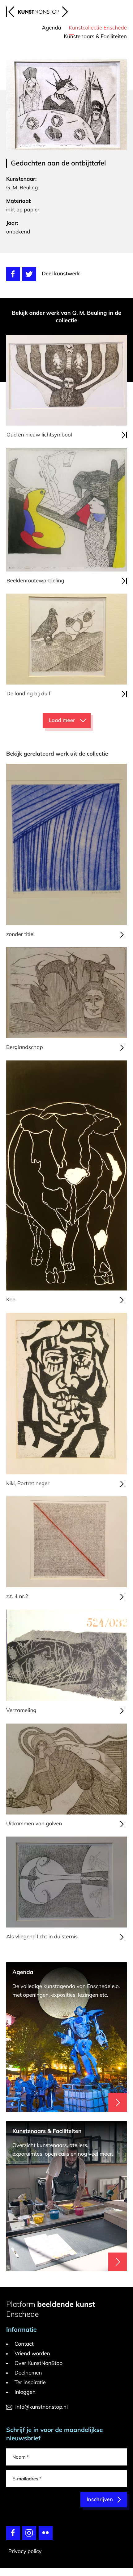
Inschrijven (95, 1356)
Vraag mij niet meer (82, 1210)
